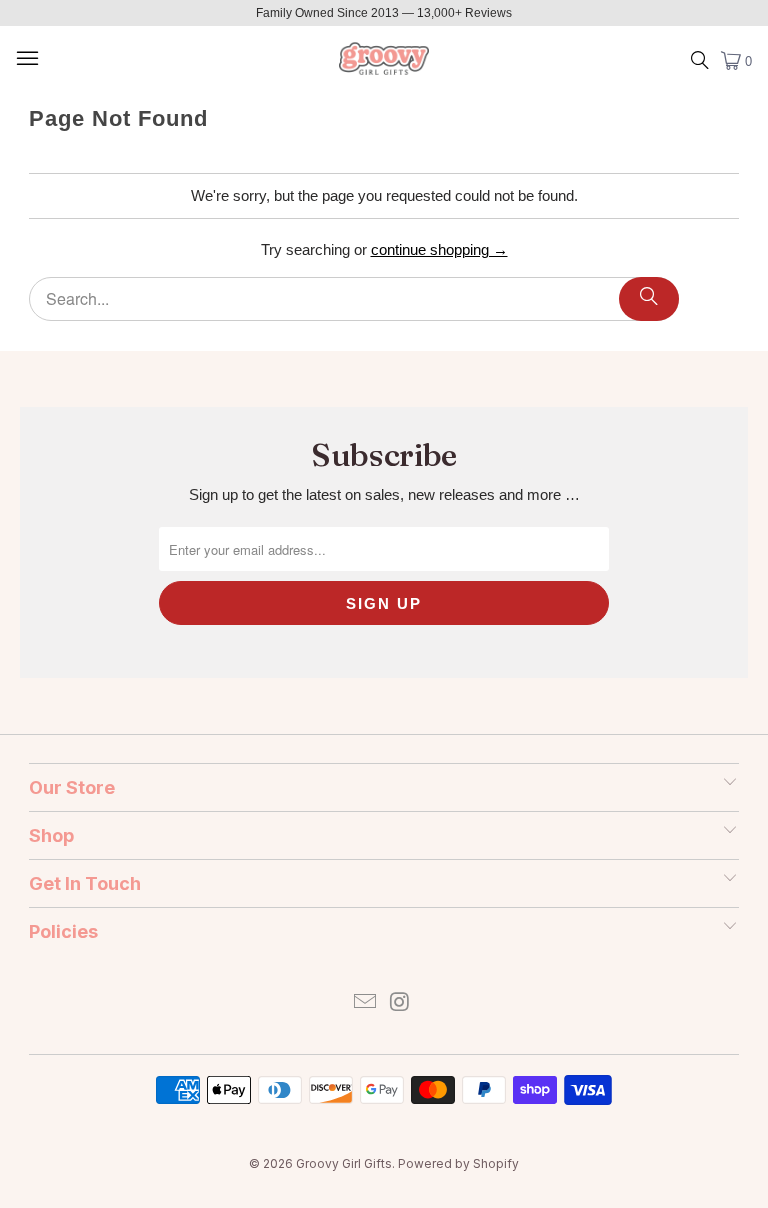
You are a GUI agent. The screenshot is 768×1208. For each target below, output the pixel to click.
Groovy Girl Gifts (344, 1163)
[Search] (649, 299)
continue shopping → (439, 249)
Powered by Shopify (458, 1163)
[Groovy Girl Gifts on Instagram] (401, 1003)
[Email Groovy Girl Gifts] (366, 1003)
